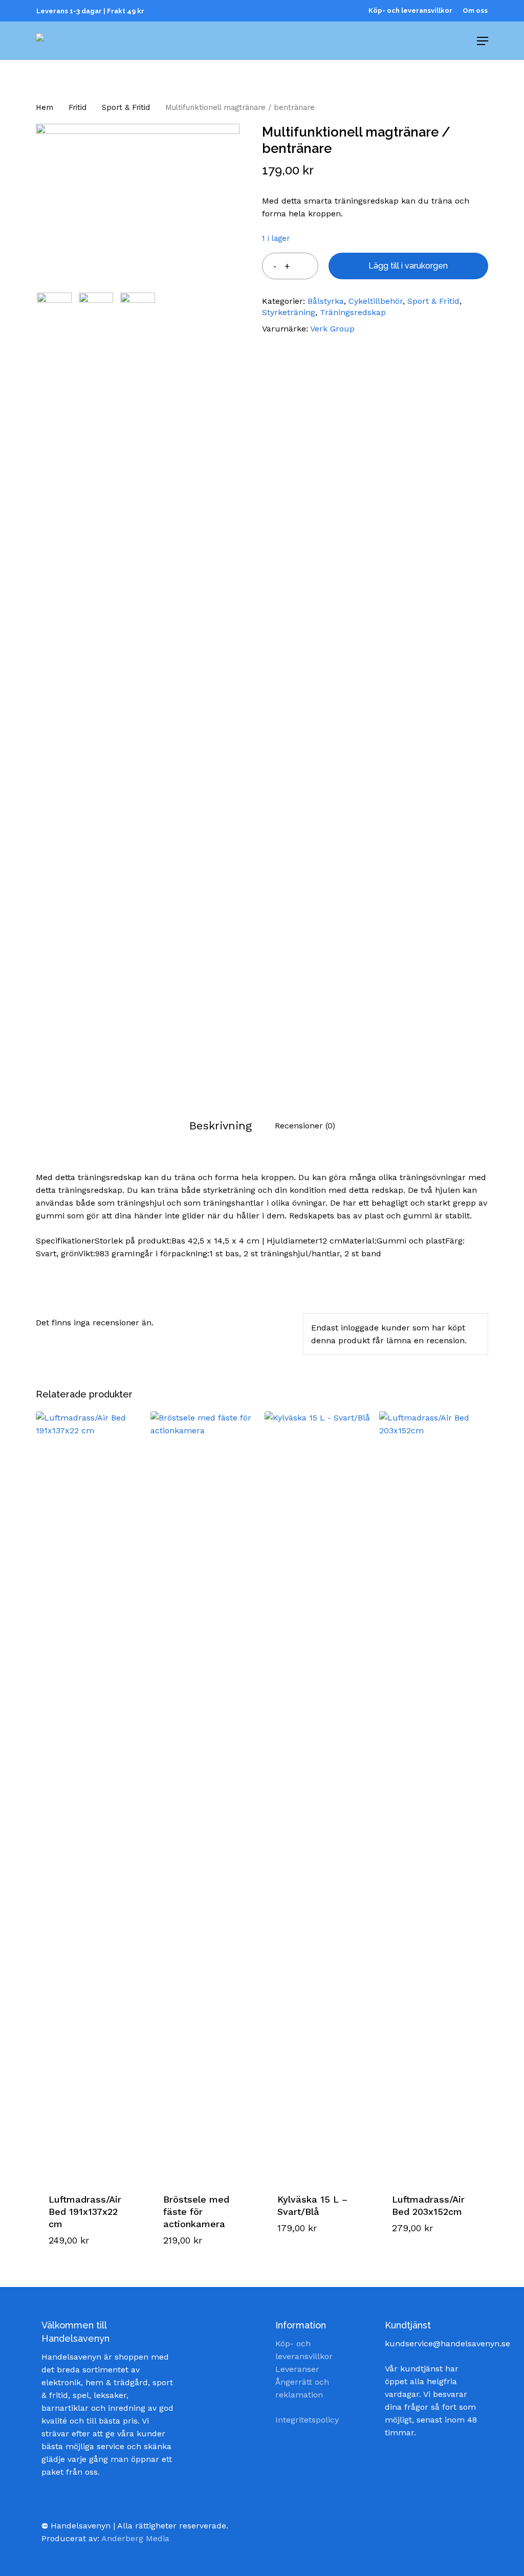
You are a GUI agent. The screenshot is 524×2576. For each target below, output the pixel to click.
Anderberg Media (135, 2538)
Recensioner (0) (305, 1126)
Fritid (78, 107)
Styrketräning (289, 312)
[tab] (221, 1126)
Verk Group (332, 329)
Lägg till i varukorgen (408, 266)
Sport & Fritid (126, 107)
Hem (45, 107)
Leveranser (297, 2369)
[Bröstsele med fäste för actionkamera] (205, 1795)
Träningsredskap (353, 312)
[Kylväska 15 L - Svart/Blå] (319, 1795)
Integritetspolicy (307, 2420)
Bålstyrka (326, 301)
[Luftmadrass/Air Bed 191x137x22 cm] (90, 1795)
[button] (89, 2230)
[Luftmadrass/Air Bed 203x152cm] (433, 1795)
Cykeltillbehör (376, 301)
